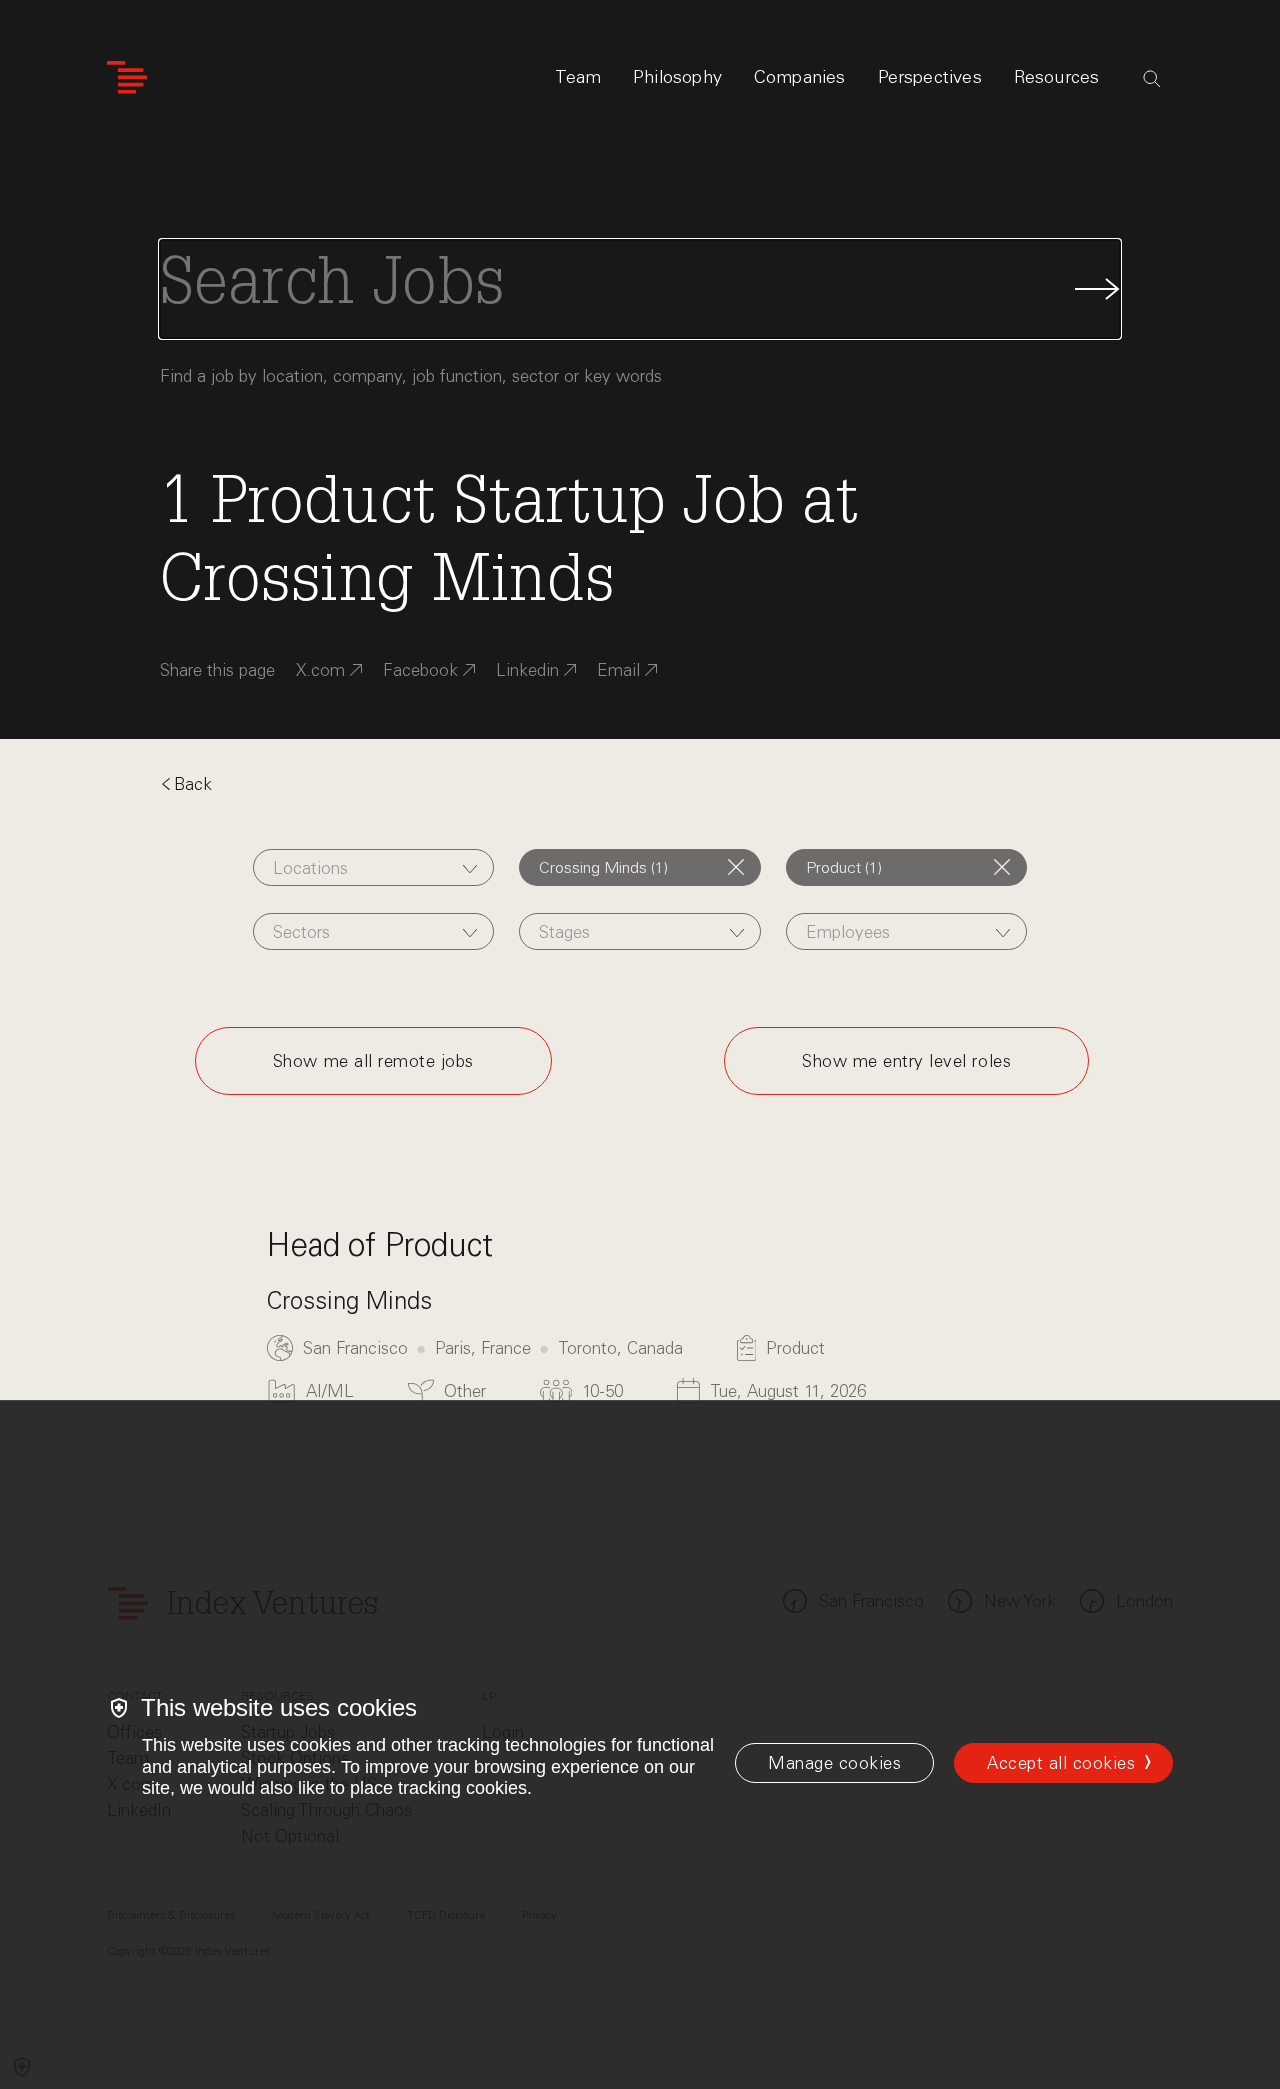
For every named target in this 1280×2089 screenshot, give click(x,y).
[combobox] (373, 867)
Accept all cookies (1061, 1763)
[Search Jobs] (640, 289)
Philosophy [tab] (677, 77)
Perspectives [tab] (930, 77)
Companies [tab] (800, 77)
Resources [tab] (1057, 77)
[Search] (1152, 79)
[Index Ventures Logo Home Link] (127, 77)
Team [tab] (578, 77)
